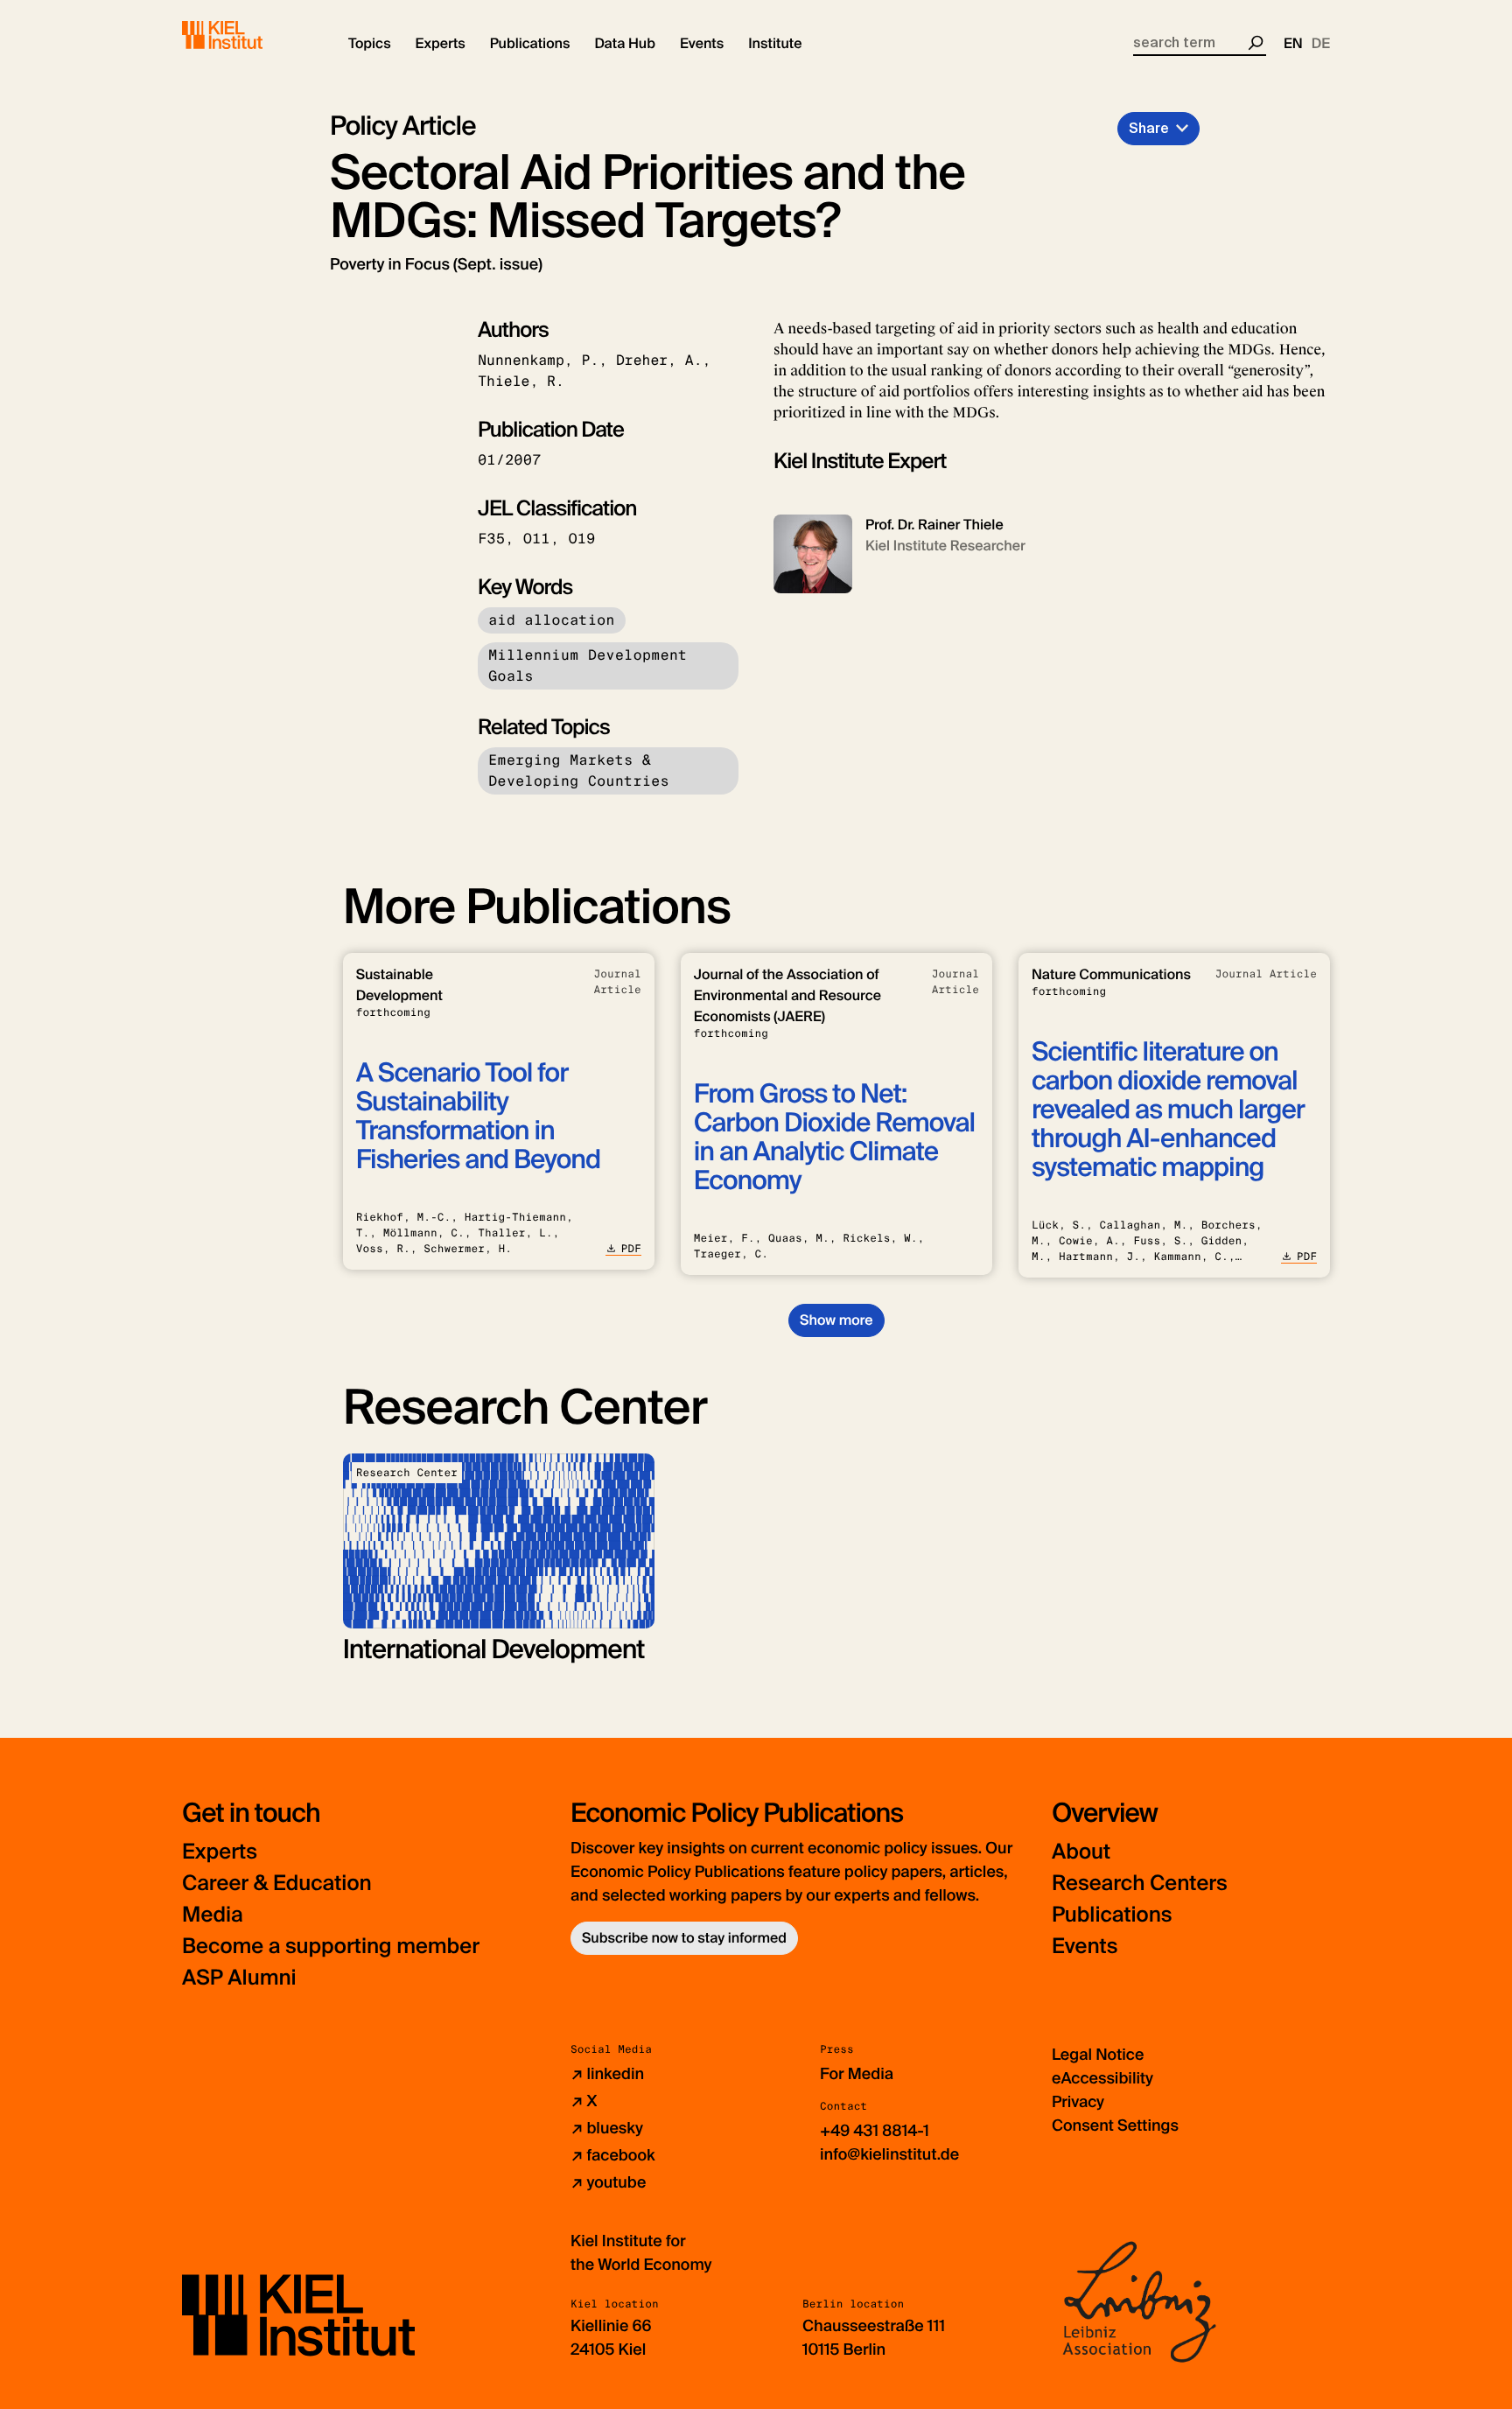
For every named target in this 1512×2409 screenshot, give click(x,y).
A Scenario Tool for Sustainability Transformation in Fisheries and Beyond (478, 1117)
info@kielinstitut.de (889, 2154)
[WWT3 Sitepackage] (248, 35)
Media (213, 1915)
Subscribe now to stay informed (684, 1938)
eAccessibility (1102, 2078)
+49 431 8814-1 (875, 2131)
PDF (631, 1249)
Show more (836, 1320)
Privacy (1078, 2102)
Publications (1112, 1915)
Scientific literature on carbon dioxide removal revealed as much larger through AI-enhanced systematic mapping (1168, 1110)
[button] (370, 44)
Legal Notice (1098, 2055)
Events (1085, 1947)
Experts (220, 1852)
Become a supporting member (331, 1947)
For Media (857, 2074)
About (1081, 1852)
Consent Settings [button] (1115, 2125)
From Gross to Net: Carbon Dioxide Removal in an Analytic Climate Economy (834, 1138)
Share (1149, 128)
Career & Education (277, 1884)
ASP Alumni (239, 1978)
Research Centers (1140, 1884)
